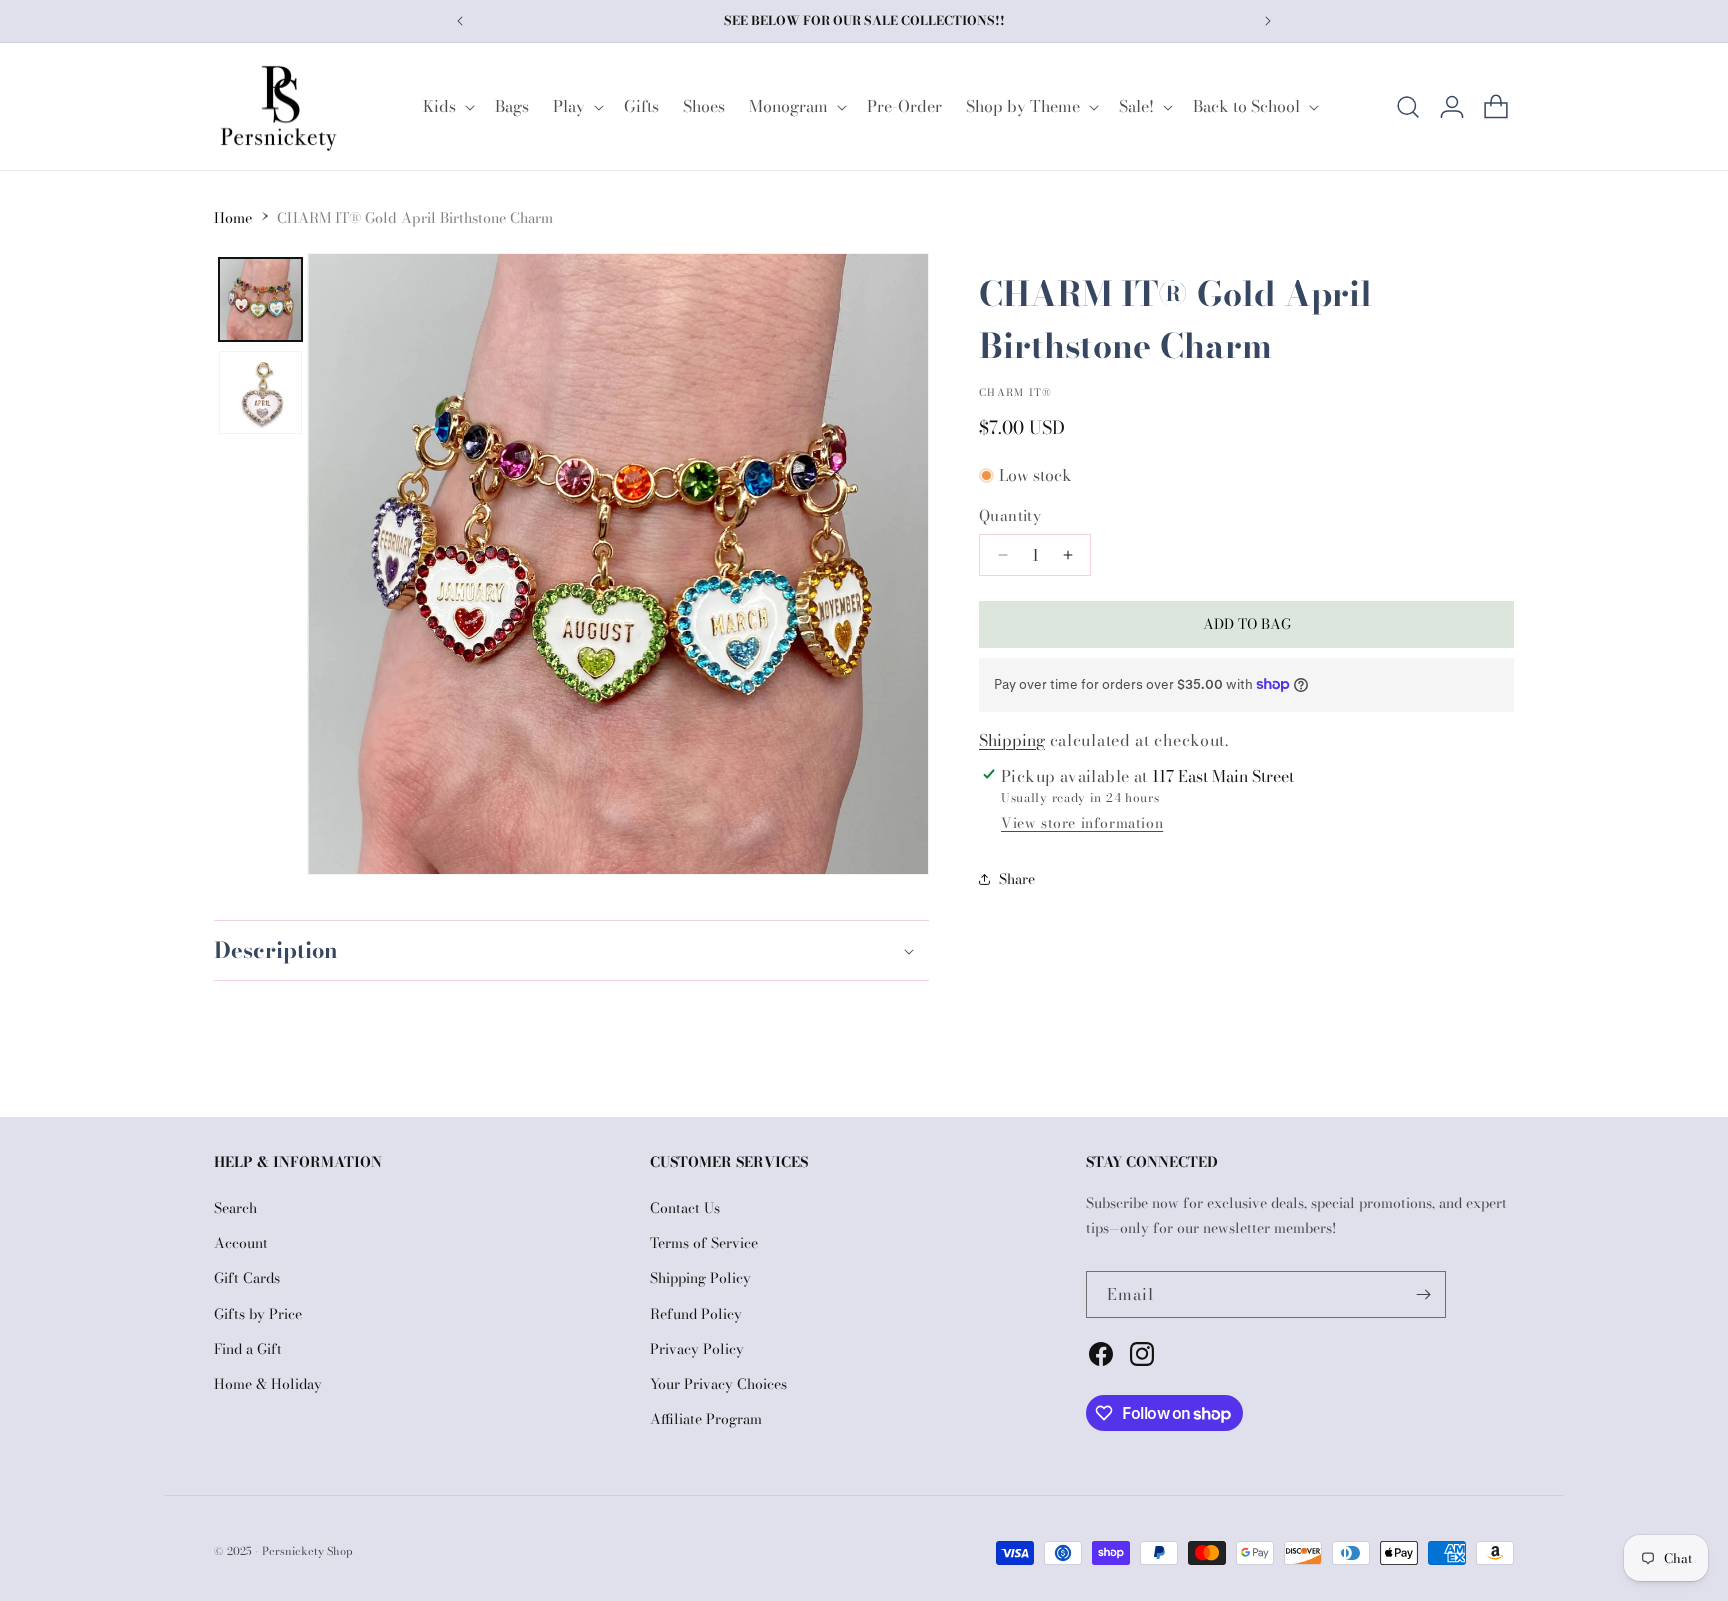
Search (235, 1208)
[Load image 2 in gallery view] (260, 392)
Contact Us (685, 1208)
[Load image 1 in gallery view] (260, 299)
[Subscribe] (1423, 1294)
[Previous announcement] (460, 21)
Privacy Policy (697, 1349)
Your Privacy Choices (718, 1384)
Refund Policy (696, 1314)
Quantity (1010, 516)
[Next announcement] (1268, 21)
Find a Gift (248, 1349)
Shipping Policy (700, 1278)
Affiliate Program (706, 1419)
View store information (1082, 823)
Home (233, 218)
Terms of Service (704, 1243)
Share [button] (1017, 879)
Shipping (1012, 740)
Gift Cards (247, 1278)
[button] (447, 106)
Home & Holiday (268, 1384)
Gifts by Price (258, 1314)
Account (241, 1243)
